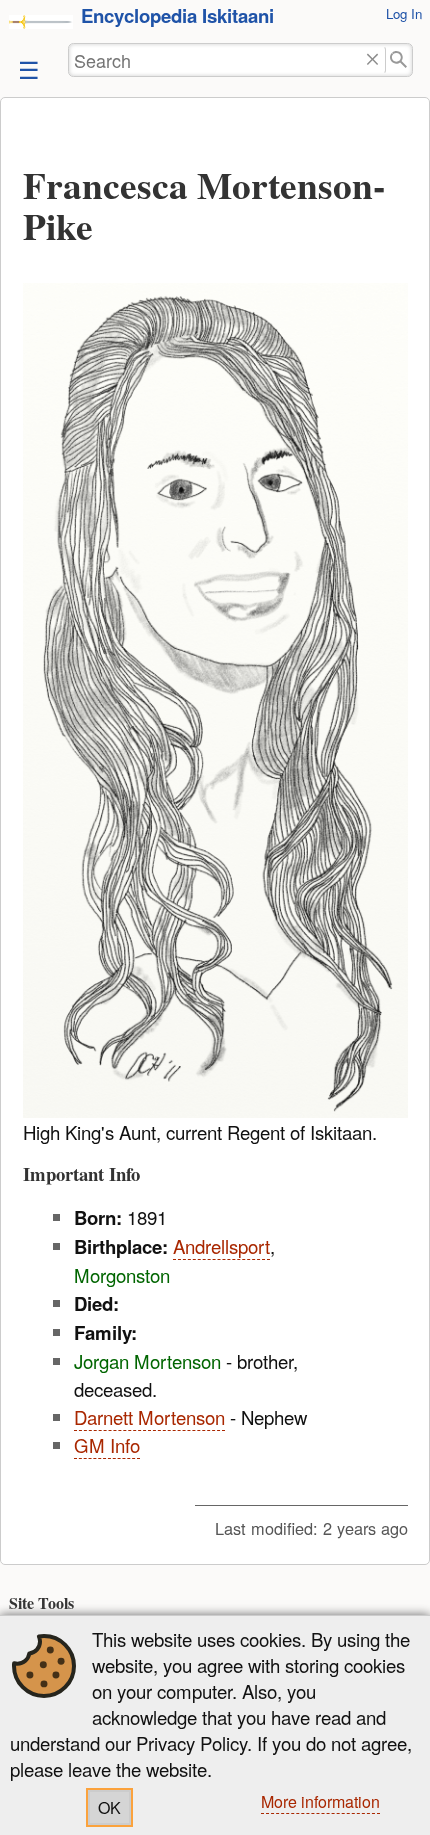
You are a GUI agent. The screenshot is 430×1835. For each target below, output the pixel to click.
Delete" (372, 60)
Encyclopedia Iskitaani (177, 15)
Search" (399, 60)
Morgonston (122, 1275)
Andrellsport (221, 1246)
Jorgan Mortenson (147, 1361)
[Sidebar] (27, 68)
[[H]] (41, 21)
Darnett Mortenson (149, 1417)
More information (320, 1801)
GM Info (107, 1445)
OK (109, 1807)
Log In (404, 13)
